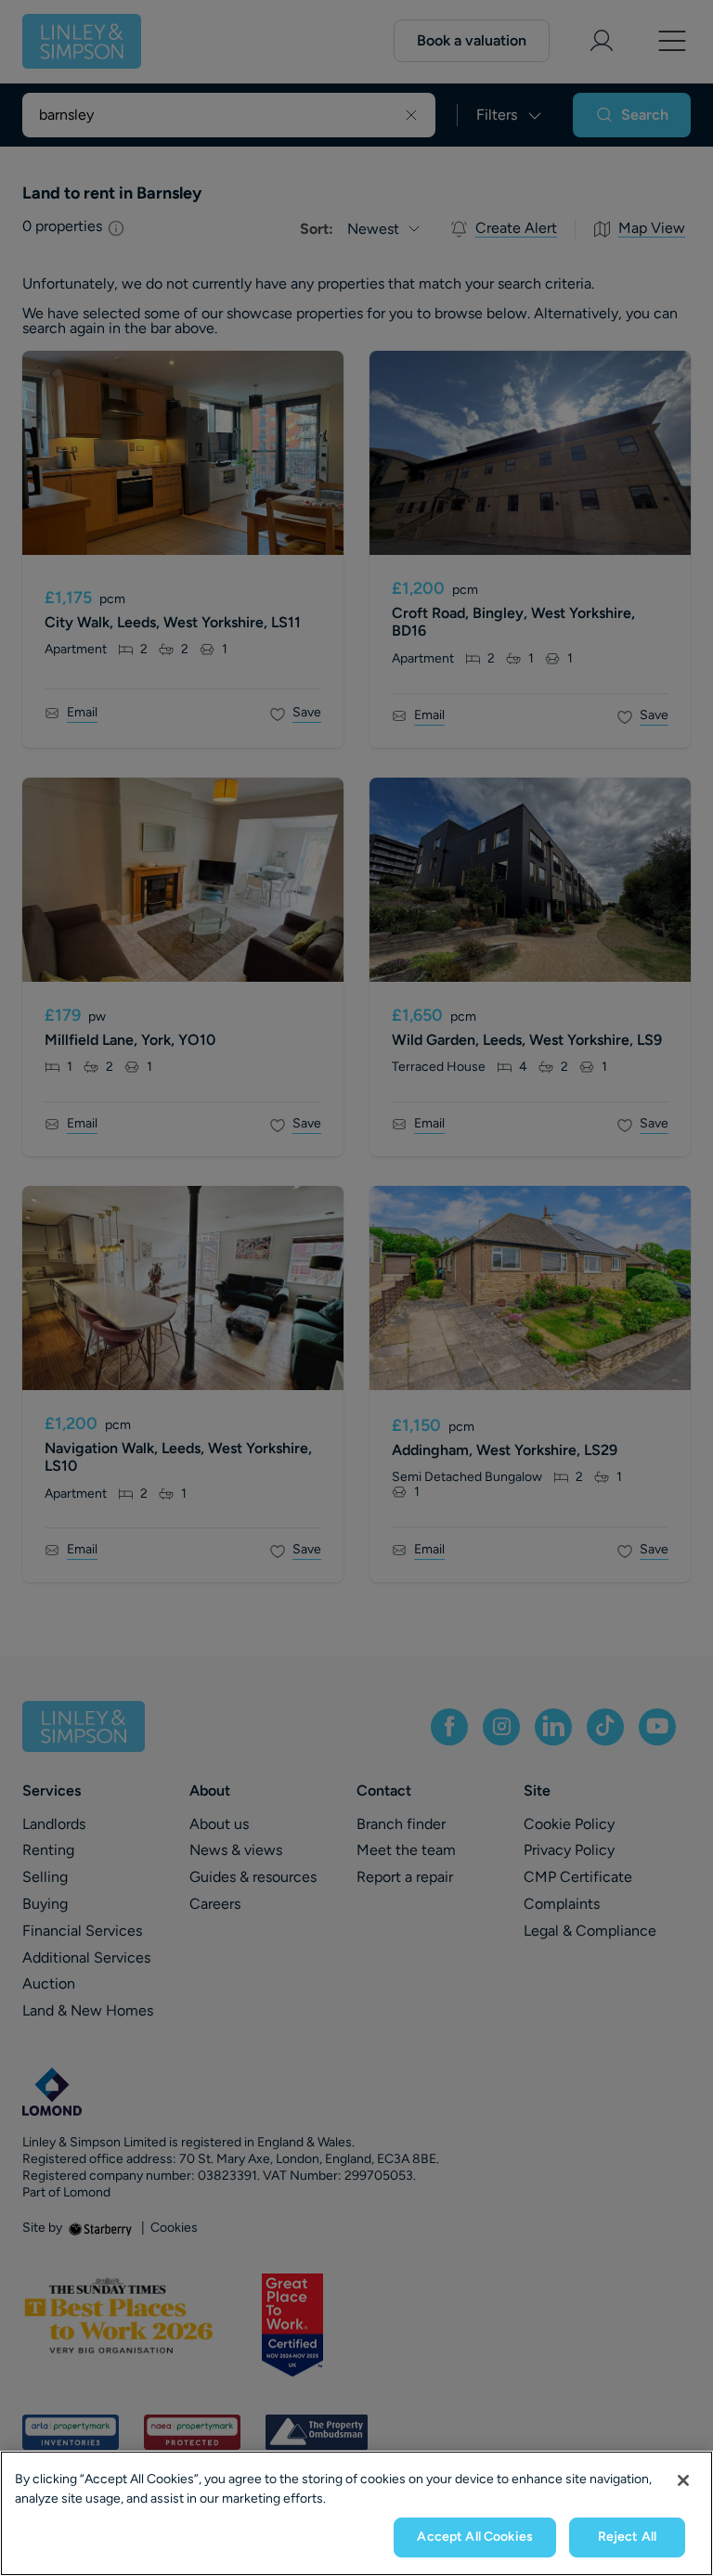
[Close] (683, 2480)
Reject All (627, 2537)
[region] (356, 2513)
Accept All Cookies (475, 2537)
